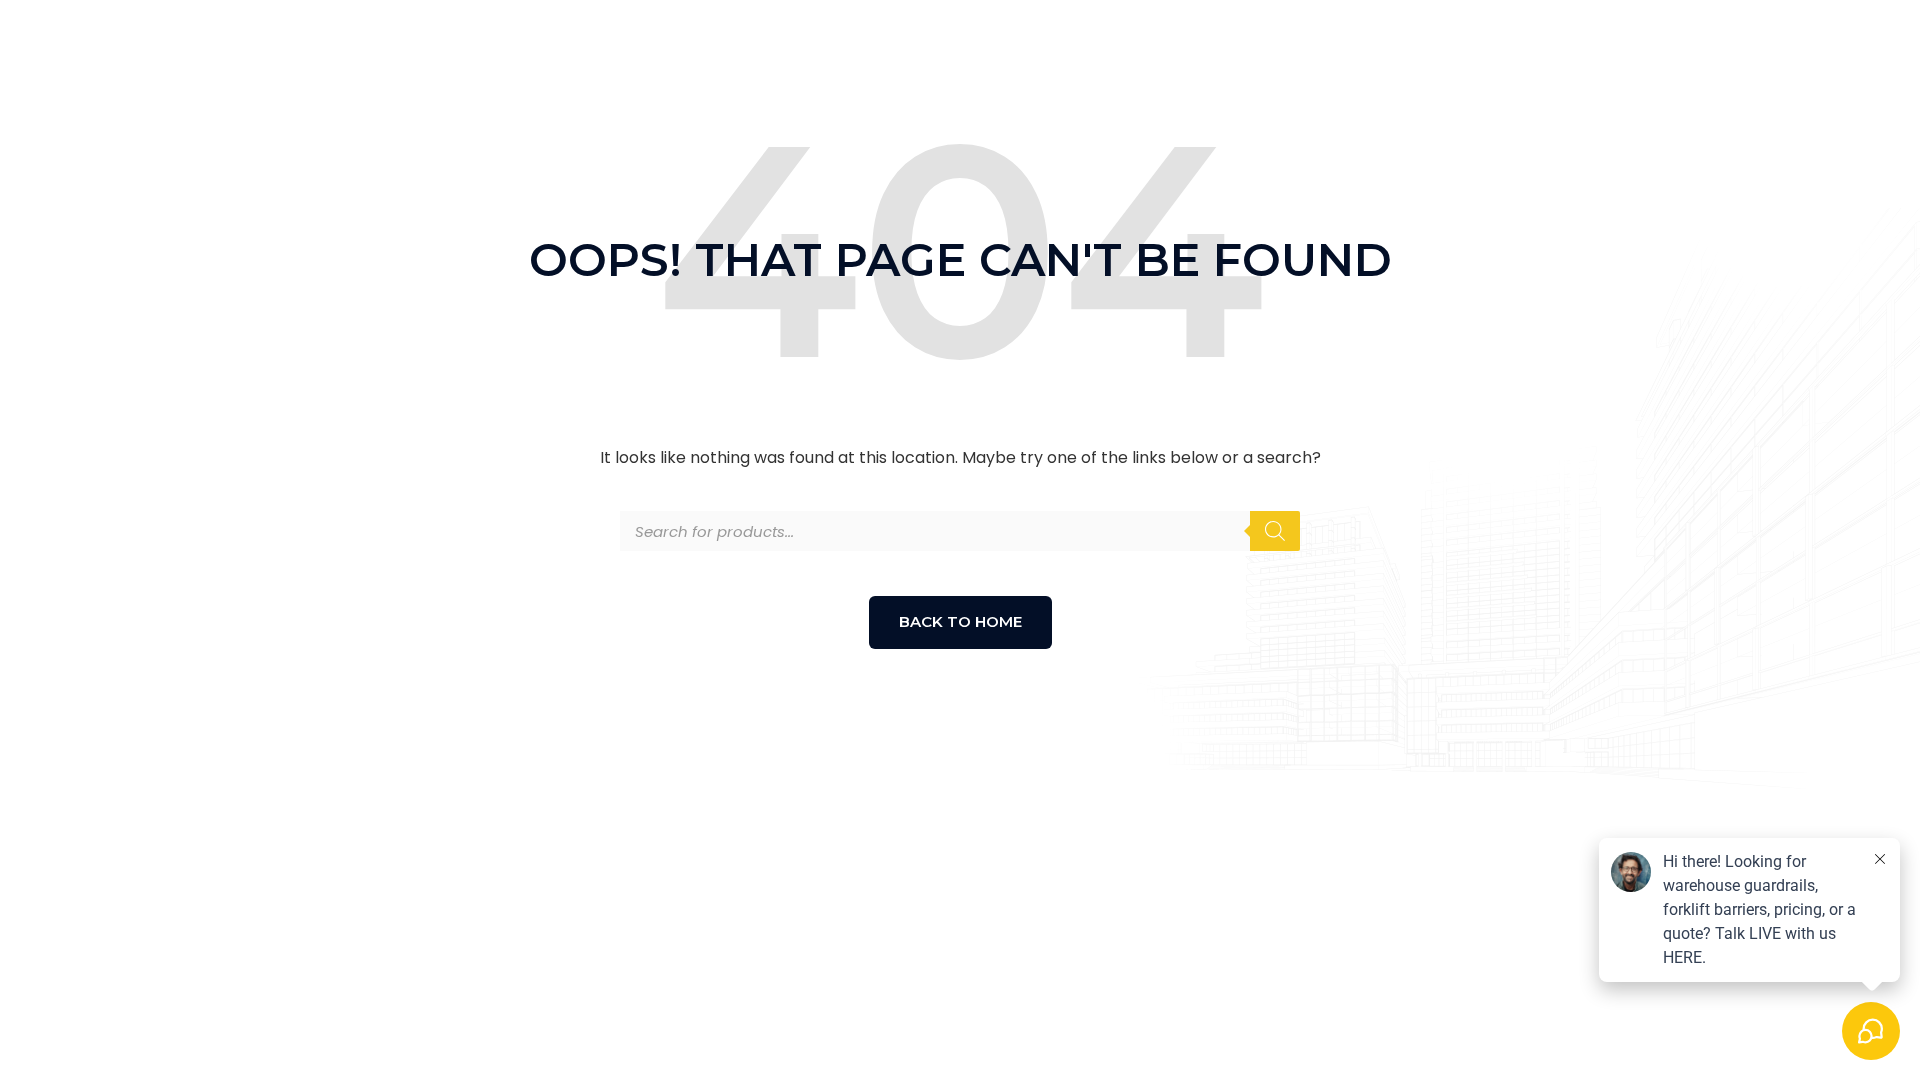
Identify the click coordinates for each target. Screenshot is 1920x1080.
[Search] (1275, 531)
